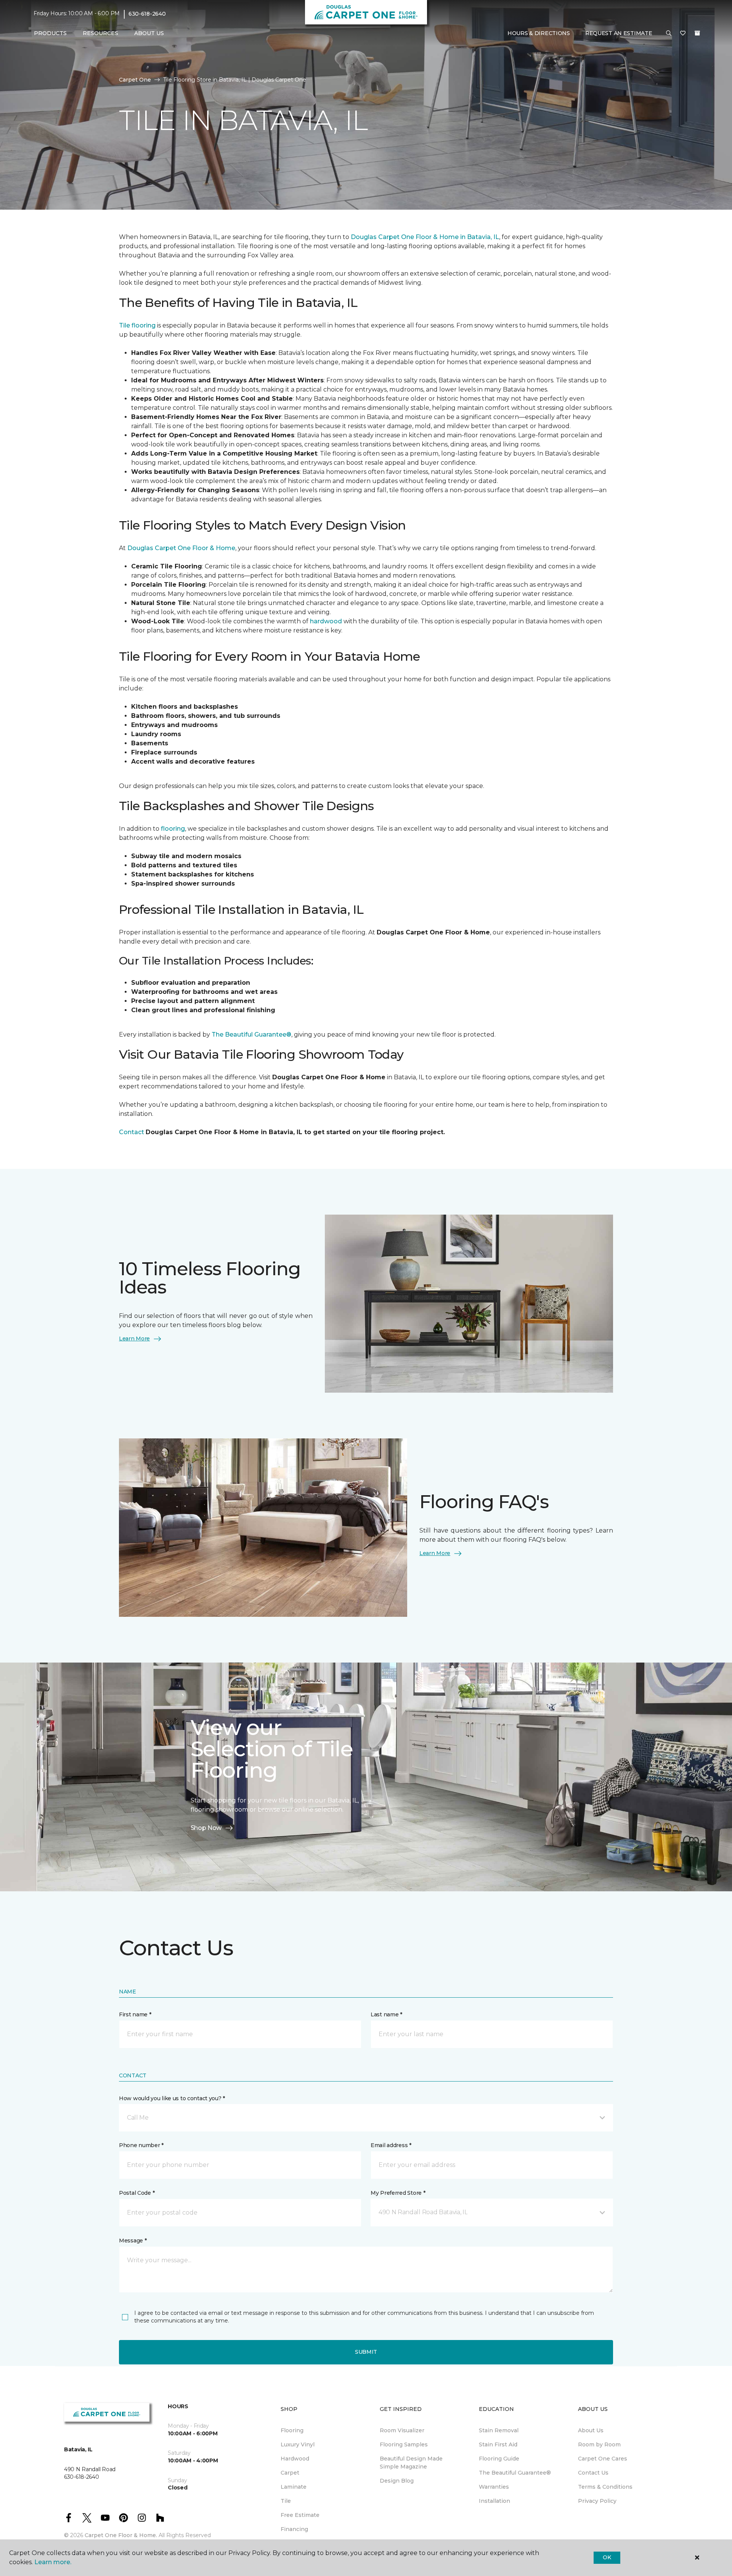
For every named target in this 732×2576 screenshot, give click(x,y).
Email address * (391, 2145)
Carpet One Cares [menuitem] (603, 2459)
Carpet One (135, 80)
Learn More (134, 1339)
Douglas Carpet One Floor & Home (181, 548)
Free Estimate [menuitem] (300, 2515)
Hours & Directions (539, 33)
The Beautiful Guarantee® (251, 1034)
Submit (366, 2352)
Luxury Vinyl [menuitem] (298, 2444)
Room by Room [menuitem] (599, 2444)
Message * (133, 2241)
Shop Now (206, 1828)
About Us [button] (149, 33)
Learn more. (53, 2562)
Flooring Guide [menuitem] (499, 2459)
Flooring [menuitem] (292, 2430)
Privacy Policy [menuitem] (597, 2501)
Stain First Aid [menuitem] (498, 2444)
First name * (135, 2014)
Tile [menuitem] (286, 2501)
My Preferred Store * (398, 2193)
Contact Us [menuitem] (593, 2473)
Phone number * (141, 2145)
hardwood (327, 621)
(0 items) (697, 33)
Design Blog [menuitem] (397, 2481)
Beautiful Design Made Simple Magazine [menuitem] (411, 2463)
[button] (669, 34)
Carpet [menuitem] (290, 2473)
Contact (132, 1132)
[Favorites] (683, 34)
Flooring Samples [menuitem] (404, 2444)
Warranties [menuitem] (494, 2487)
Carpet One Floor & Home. (121, 2535)
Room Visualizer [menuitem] (402, 2430)
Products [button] (50, 33)
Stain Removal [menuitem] (499, 2430)
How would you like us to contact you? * (172, 2098)
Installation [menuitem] (494, 2501)
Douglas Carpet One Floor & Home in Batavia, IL (425, 237)
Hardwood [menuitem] (295, 2459)
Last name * (386, 2014)
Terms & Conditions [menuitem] (605, 2487)
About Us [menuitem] (591, 2430)
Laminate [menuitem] (294, 2487)
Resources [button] (100, 33)
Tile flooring (137, 325)
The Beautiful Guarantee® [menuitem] (515, 2473)
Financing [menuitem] (294, 2529)
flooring (173, 829)
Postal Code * (137, 2193)
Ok (607, 2557)
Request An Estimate (619, 33)
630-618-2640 (147, 14)
